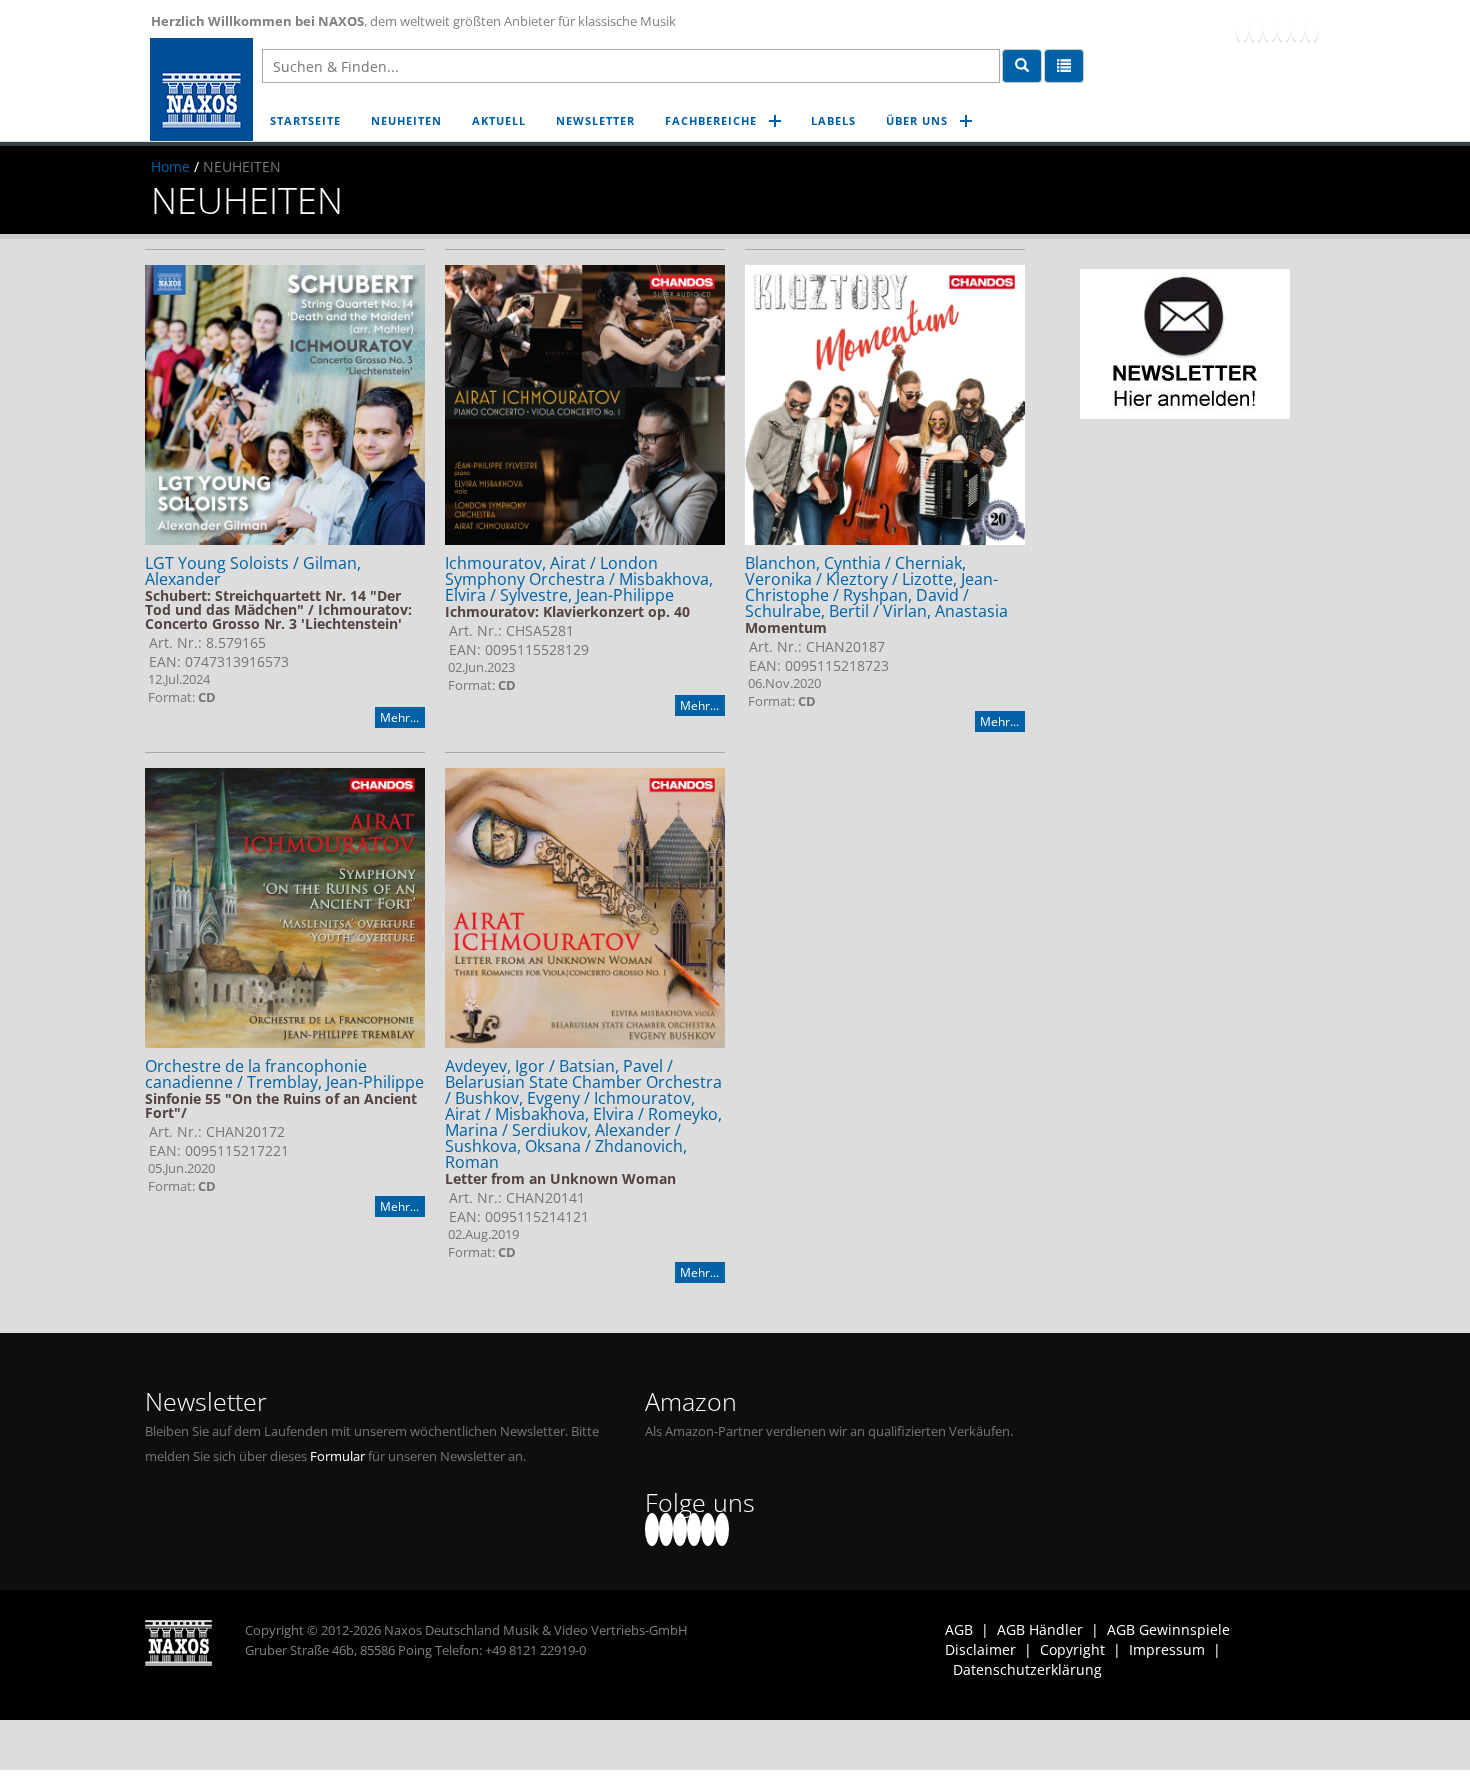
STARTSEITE (305, 120)
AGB (959, 1629)
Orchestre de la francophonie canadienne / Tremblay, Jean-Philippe (284, 1074)
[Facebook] (1242, 25)
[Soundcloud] (1284, 25)
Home (170, 166)
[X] (1256, 25)
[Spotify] (1312, 25)
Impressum (1167, 1649)
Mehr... (399, 717)
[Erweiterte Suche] (1064, 66)
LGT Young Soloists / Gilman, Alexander (253, 571)
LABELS (833, 120)
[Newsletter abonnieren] (1185, 344)
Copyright (1072, 1649)
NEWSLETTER (595, 120)
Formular (337, 1456)
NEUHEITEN (406, 120)
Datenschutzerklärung (1027, 1669)
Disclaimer (980, 1649)
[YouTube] (1270, 25)
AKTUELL (499, 120)
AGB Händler (1040, 1629)
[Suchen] (1022, 66)
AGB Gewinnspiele (1168, 1629)
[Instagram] (1298, 25)
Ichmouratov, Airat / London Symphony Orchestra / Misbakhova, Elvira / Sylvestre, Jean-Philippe (579, 579)
